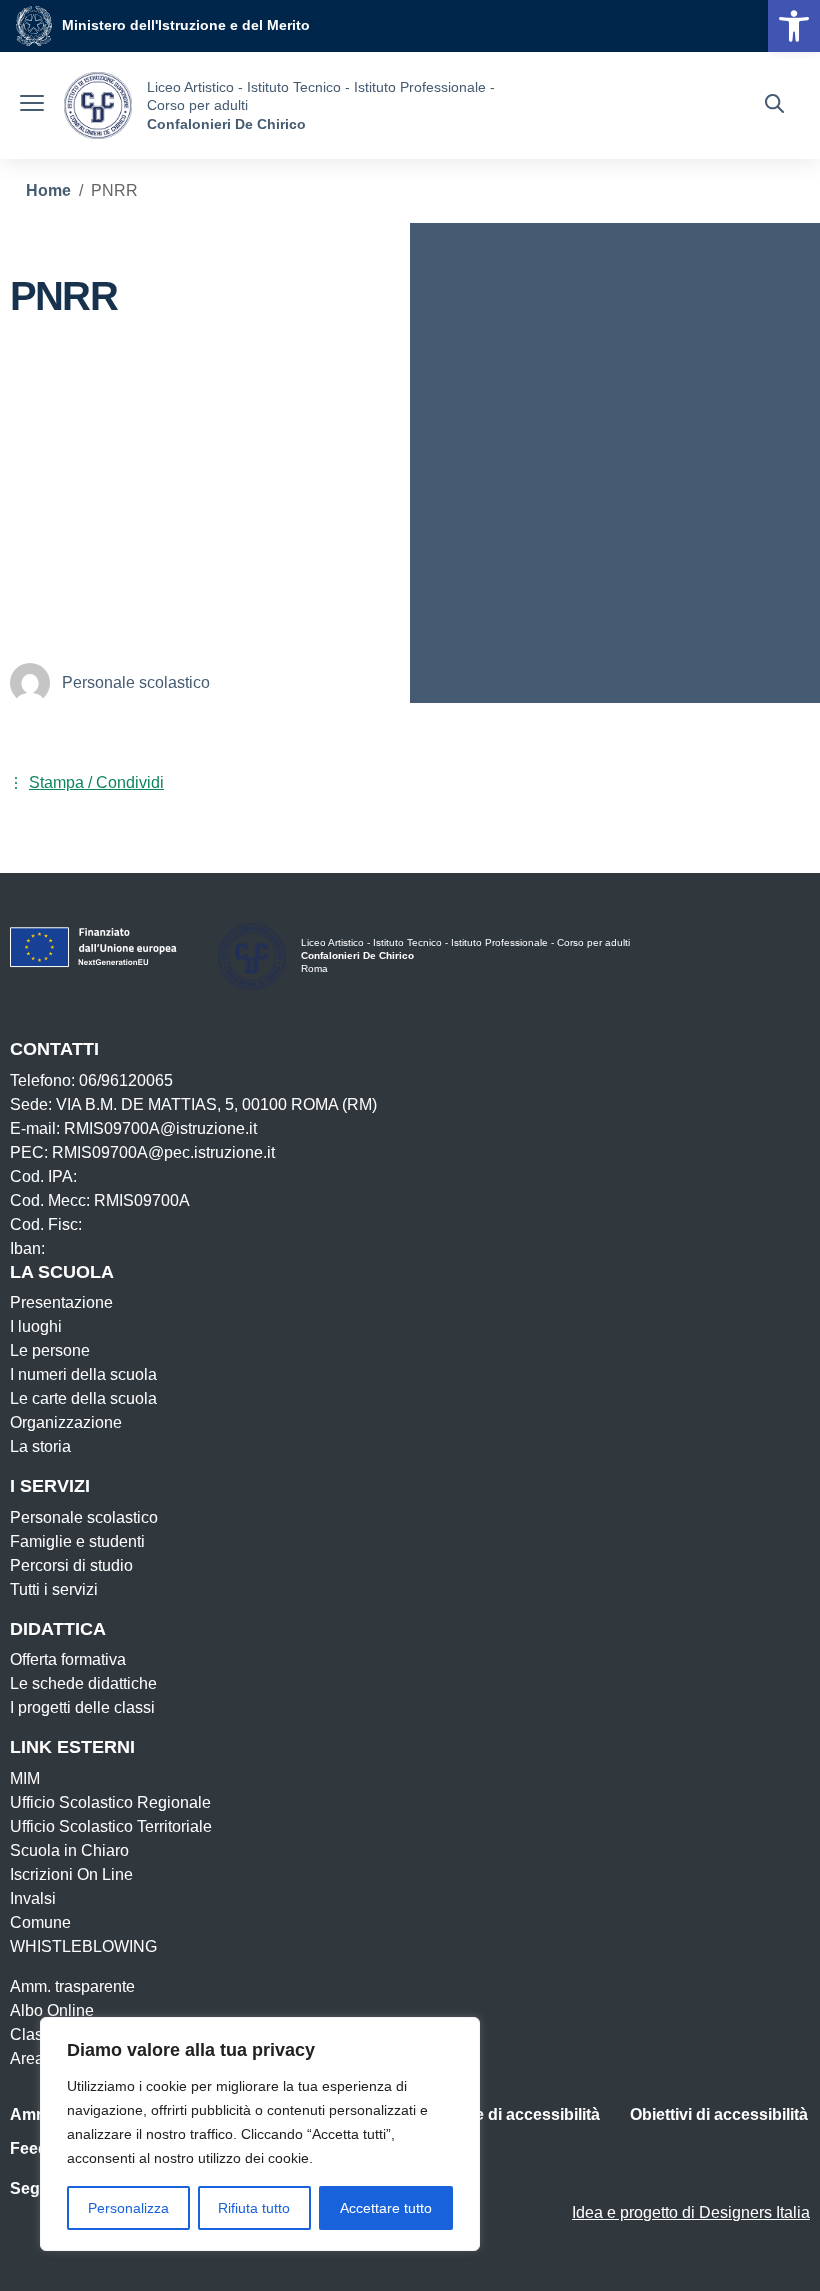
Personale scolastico (84, 1517)
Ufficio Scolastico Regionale (110, 1802)
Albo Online (52, 2010)
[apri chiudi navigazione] (32, 106)
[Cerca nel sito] (774, 106)
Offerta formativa (68, 1659)
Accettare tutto (386, 2208)
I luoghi (36, 1326)
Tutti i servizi (54, 1589)
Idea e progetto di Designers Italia (691, 2212)
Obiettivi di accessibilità (719, 2114)
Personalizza (128, 2208)
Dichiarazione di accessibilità (490, 2114)
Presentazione (61, 1302)
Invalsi (33, 1898)
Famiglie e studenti (77, 1541)
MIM (25, 1778)
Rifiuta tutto (254, 2208)
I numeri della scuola (83, 1374)
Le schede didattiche (83, 1683)
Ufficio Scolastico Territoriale (111, 1826)
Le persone (50, 1350)
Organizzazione (66, 1422)
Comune (40, 1922)
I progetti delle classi (82, 1707)
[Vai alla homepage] (98, 105)
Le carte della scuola (83, 1398)
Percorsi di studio (71, 1565)
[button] (794, 26)
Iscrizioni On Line (71, 1874)
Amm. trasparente (72, 1986)
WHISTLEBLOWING (83, 1946)
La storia (40, 1446)
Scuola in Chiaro (69, 1850)
